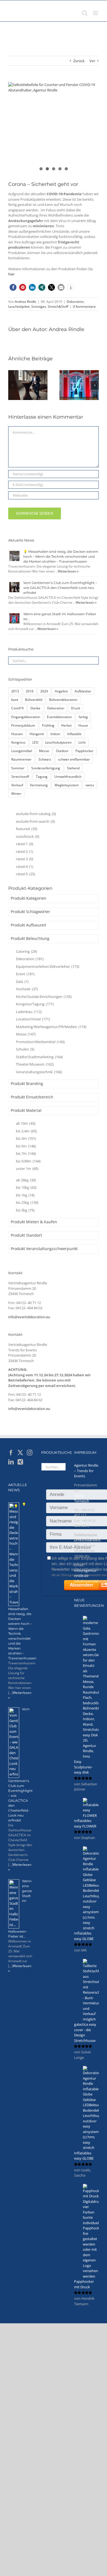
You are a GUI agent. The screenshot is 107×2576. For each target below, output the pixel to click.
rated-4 (25, 867)
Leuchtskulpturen (58, 742)
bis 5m (26, 1146)
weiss (90, 785)
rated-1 (25, 844)
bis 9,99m (28, 1161)
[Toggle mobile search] (85, 13)
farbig (83, 717)
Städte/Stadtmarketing (39, 1057)
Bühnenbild (34, 700)
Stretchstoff (20, 776)
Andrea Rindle (26, 302)
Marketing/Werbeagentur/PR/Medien (51, 1027)
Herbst (66, 725)
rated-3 (25, 859)
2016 (30, 691)
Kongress (18, 742)
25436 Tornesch (82, 1498)
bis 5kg (25, 1210)
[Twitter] (20, 1453)
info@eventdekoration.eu (29, 1317)
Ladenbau (29, 1012)
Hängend (37, 734)
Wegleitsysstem (67, 785)
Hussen (17, 734)
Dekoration (75, 302)
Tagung (42, 776)
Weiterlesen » (68, 571)
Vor (92, 61)
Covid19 (17, 708)
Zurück (79, 61)
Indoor (55, 734)
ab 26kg (26, 1180)
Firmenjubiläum (23, 725)
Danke (35, 708)
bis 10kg (26, 1187)
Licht (82, 742)
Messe (44, 751)
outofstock (28, 836)
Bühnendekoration (63, 700)
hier (11, 274)
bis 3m (26, 1138)
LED (35, 742)
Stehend (73, 768)
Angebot (61, 691)
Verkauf (17, 785)
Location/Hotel (33, 1019)
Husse (83, 725)
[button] (13, 287)
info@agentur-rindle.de (86, 1573)
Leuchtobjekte (19, 306)
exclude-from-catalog (36, 814)
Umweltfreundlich (68, 776)
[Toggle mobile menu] (96, 13)
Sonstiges (39, 306)
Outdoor (62, 751)
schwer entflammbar (74, 759)
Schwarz (45, 759)
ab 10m (26, 1123)
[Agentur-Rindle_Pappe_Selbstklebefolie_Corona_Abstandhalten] (54, 127)
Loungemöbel (22, 751)
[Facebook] (11, 1453)
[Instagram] (30, 1453)
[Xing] (20, 1462)
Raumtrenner (21, 759)
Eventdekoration (59, 717)
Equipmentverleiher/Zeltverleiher (48, 966)
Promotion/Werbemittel (40, 1042)
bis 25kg (27, 1202)
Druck (76, 708)
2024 (44, 691)
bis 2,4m (26, 1131)
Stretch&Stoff (58, 306)
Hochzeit (27, 989)
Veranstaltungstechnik (39, 1072)
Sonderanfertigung (46, 768)
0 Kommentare (84, 306)
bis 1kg (25, 1195)
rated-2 (25, 851)
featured (27, 829)
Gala (22, 982)
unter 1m (27, 1168)
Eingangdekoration (26, 717)
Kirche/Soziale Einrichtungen (44, 997)
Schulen (25, 1049)
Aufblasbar (83, 691)
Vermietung (39, 785)
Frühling (48, 725)
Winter (16, 793)
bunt (15, 700)
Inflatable (74, 734)
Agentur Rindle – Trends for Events (86, 1471)
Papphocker (85, 751)
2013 (15, 691)
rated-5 (26, 874)
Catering (26, 951)
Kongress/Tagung (35, 1004)
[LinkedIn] (11, 1462)
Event (25, 974)
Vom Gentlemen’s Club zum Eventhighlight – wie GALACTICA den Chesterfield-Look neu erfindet (60, 588)
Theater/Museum (35, 1064)
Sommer (18, 768)
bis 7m (26, 1153)
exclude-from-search (35, 821)
